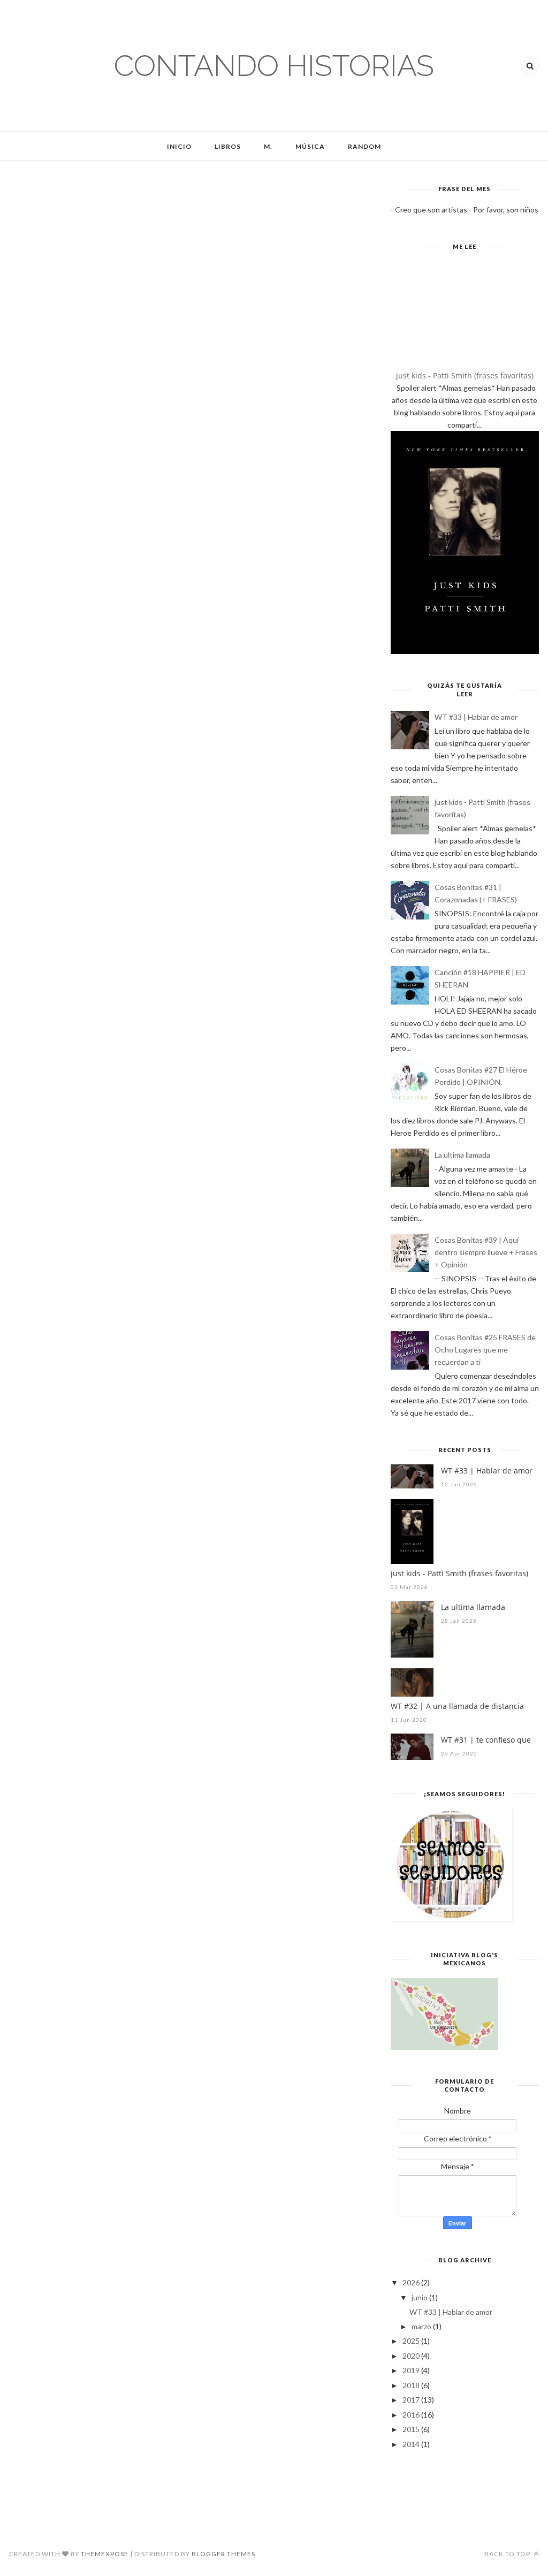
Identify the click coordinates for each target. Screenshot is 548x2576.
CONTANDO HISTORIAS (274, 66)
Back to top (508, 2554)
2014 (411, 2444)
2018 (411, 2385)
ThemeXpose (105, 2554)
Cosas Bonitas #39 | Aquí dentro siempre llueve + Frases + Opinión (486, 1252)
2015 (411, 2429)
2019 (411, 2370)
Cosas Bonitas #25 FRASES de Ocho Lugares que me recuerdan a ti (485, 1350)
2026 (411, 2282)
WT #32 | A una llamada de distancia (457, 1706)
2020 (411, 2356)
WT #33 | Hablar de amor (476, 717)
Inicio (179, 146)
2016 (411, 2415)
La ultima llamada (462, 1155)
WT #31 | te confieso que (486, 1740)
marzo (421, 2326)
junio (420, 2297)
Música (310, 146)
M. (268, 146)
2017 (411, 2400)
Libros (228, 146)
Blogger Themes (223, 2554)
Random (364, 146)
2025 (411, 2341)
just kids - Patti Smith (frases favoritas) (465, 375)
